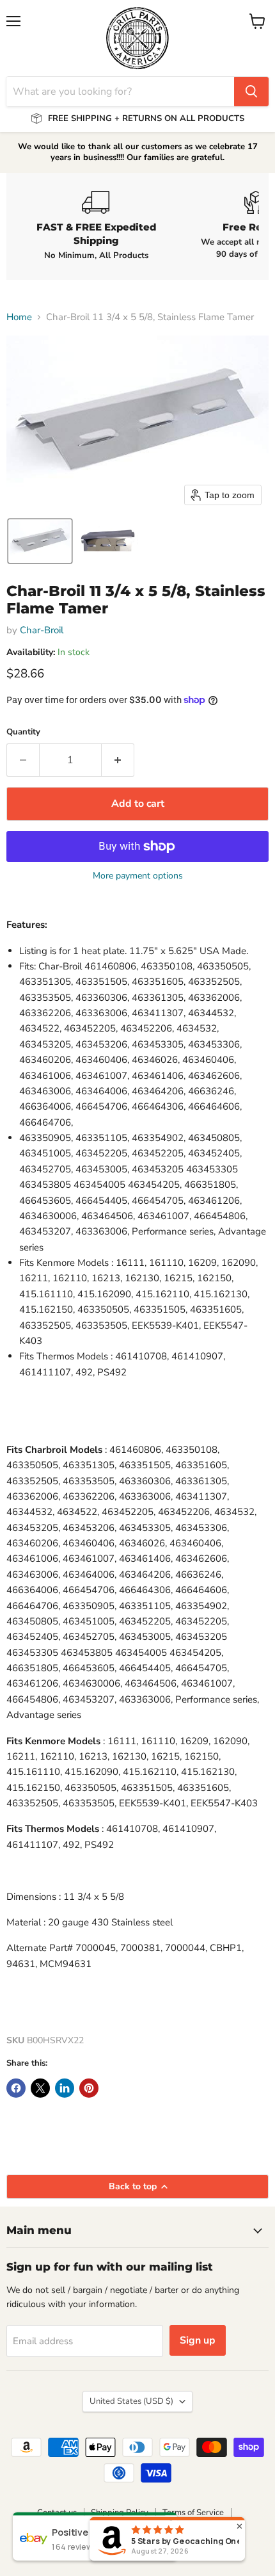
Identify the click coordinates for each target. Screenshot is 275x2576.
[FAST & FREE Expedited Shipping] (96, 226)
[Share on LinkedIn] (65, 2088)
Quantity (23, 732)
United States (131, 2401)
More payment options (138, 876)
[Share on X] (40, 2088)
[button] (40, 541)
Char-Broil (42, 630)
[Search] (251, 92)
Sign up (198, 2340)
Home (19, 317)
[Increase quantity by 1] (118, 760)
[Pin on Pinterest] (89, 2088)
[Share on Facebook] (16, 2088)
